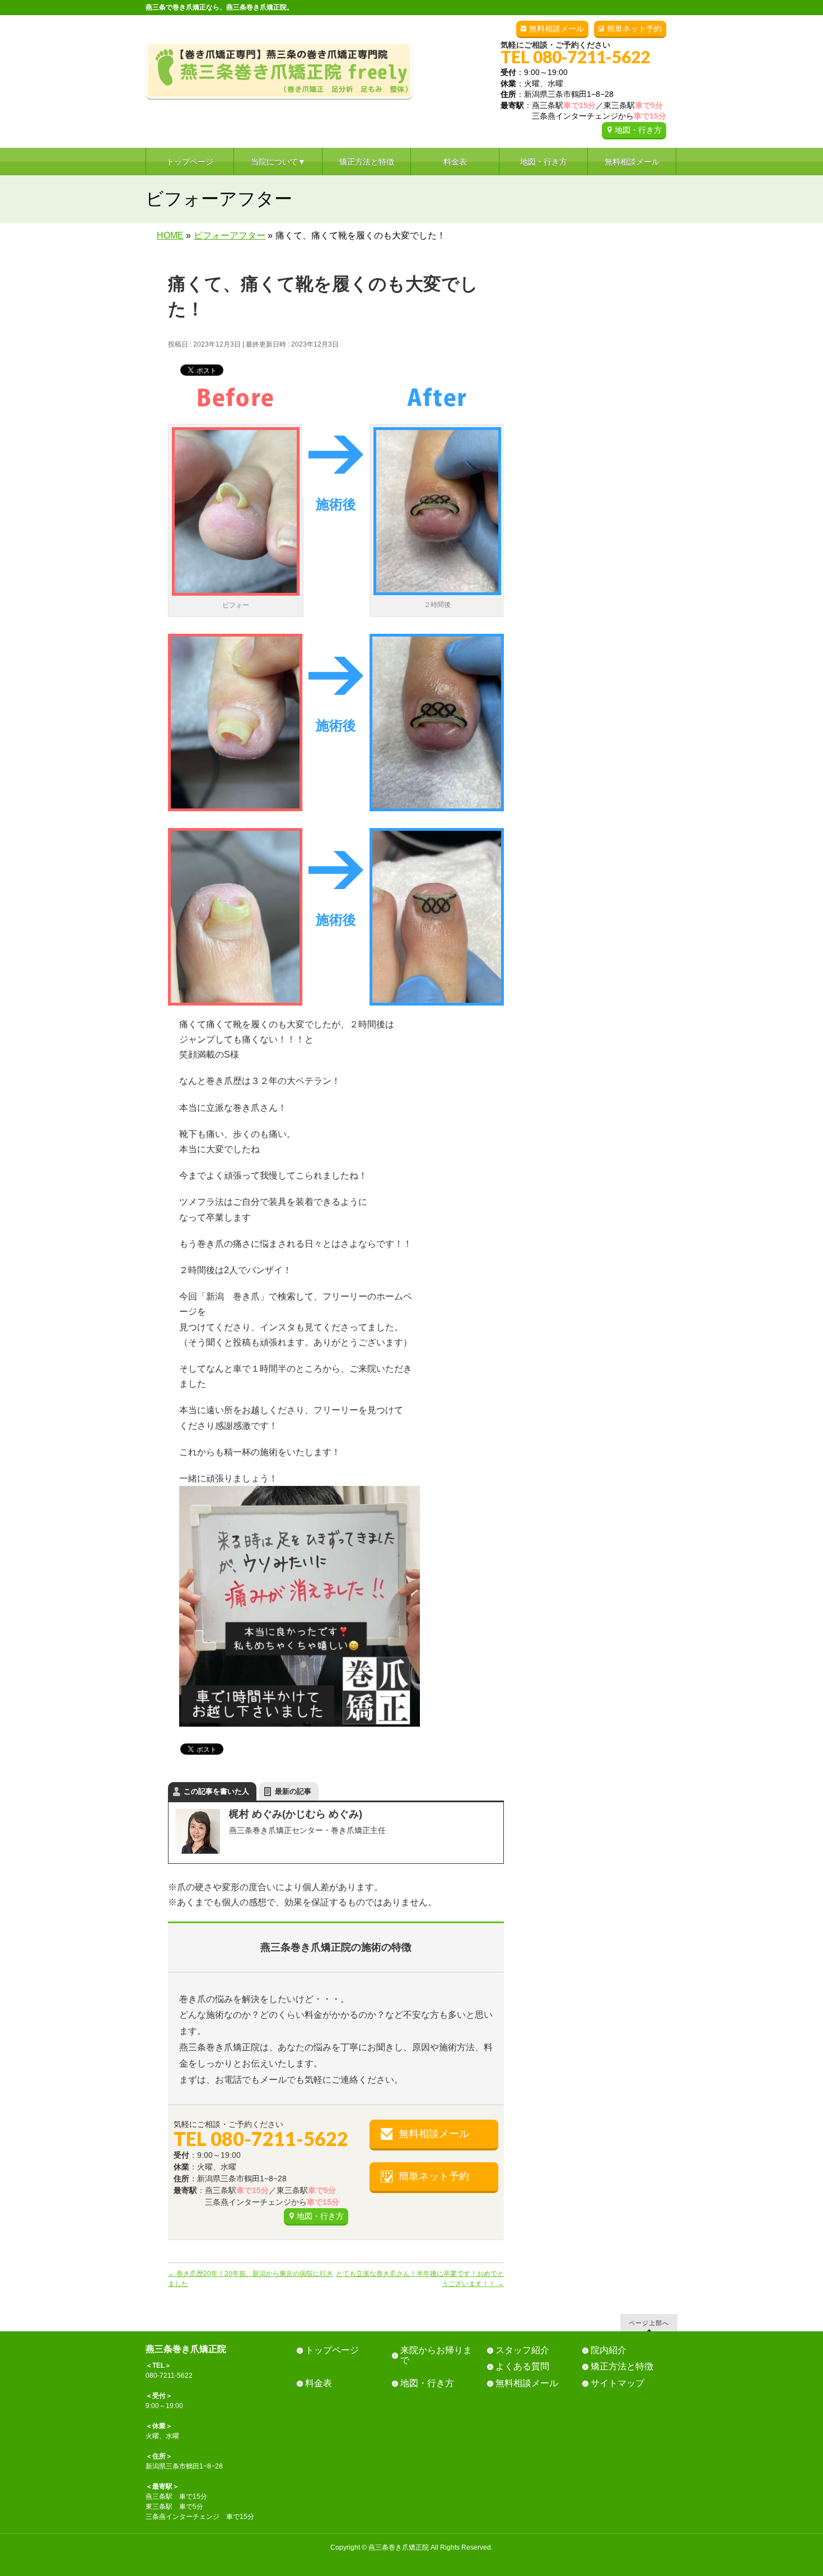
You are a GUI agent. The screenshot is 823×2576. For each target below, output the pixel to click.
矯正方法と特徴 (622, 2366)
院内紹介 (609, 2350)
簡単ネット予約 (634, 29)
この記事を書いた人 (216, 1791)
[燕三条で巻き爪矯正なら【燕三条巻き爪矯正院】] (279, 88)
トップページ (332, 2350)
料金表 (319, 2383)
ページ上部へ (649, 2323)
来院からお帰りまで (436, 2355)
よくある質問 (522, 2366)
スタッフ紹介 (522, 2350)
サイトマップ (618, 2383)
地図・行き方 (638, 130)
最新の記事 (293, 1791)
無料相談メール (557, 29)
